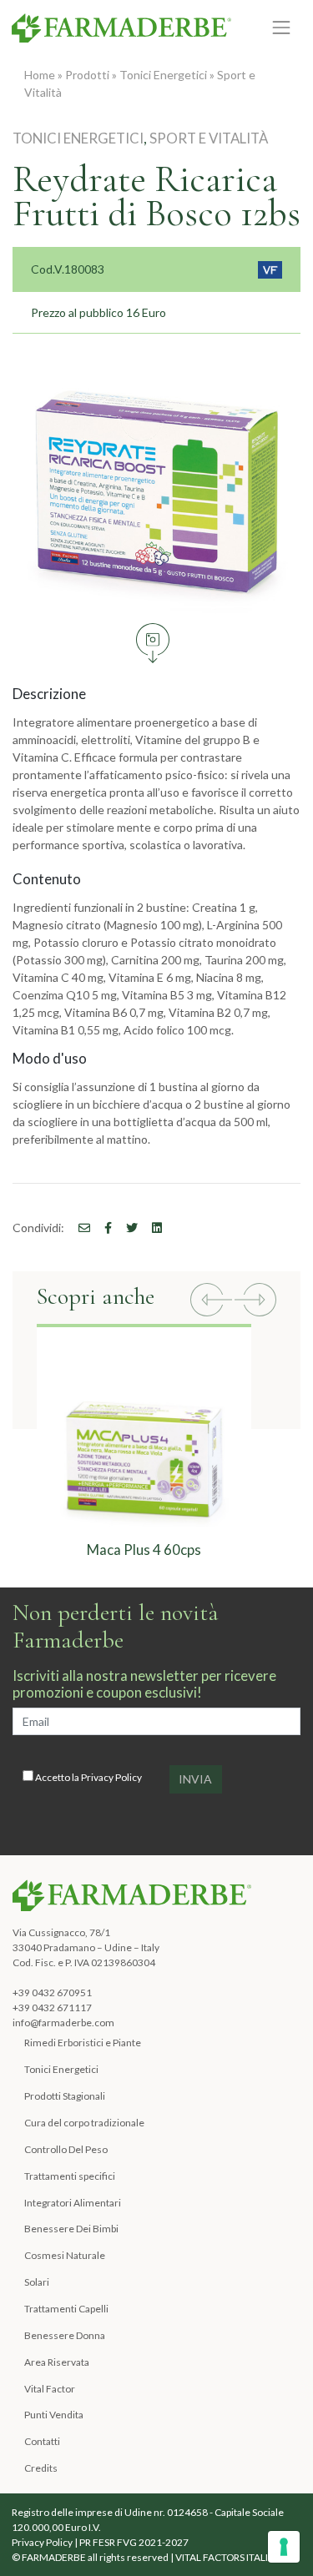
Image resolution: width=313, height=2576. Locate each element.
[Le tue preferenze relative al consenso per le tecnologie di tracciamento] (284, 2547)
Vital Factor (50, 2389)
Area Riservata (57, 2362)
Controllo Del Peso (66, 2149)
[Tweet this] (126, 1228)
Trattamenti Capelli (66, 2309)
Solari (37, 2282)
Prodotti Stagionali (65, 2096)
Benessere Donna (65, 2335)
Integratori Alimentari (73, 2203)
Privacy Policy (111, 1777)
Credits (41, 2468)
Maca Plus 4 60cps (144, 1550)
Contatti (42, 2441)
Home (40, 75)
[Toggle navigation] (282, 27)
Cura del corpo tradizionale (84, 2123)
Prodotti (87, 75)
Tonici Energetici (163, 75)
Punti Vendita (54, 2415)
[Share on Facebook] (78, 1228)
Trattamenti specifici (70, 2176)
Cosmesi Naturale (65, 2255)
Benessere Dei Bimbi (71, 2229)
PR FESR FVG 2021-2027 (134, 2542)
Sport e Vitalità (209, 138)
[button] (211, 1302)
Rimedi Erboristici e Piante (83, 2043)
